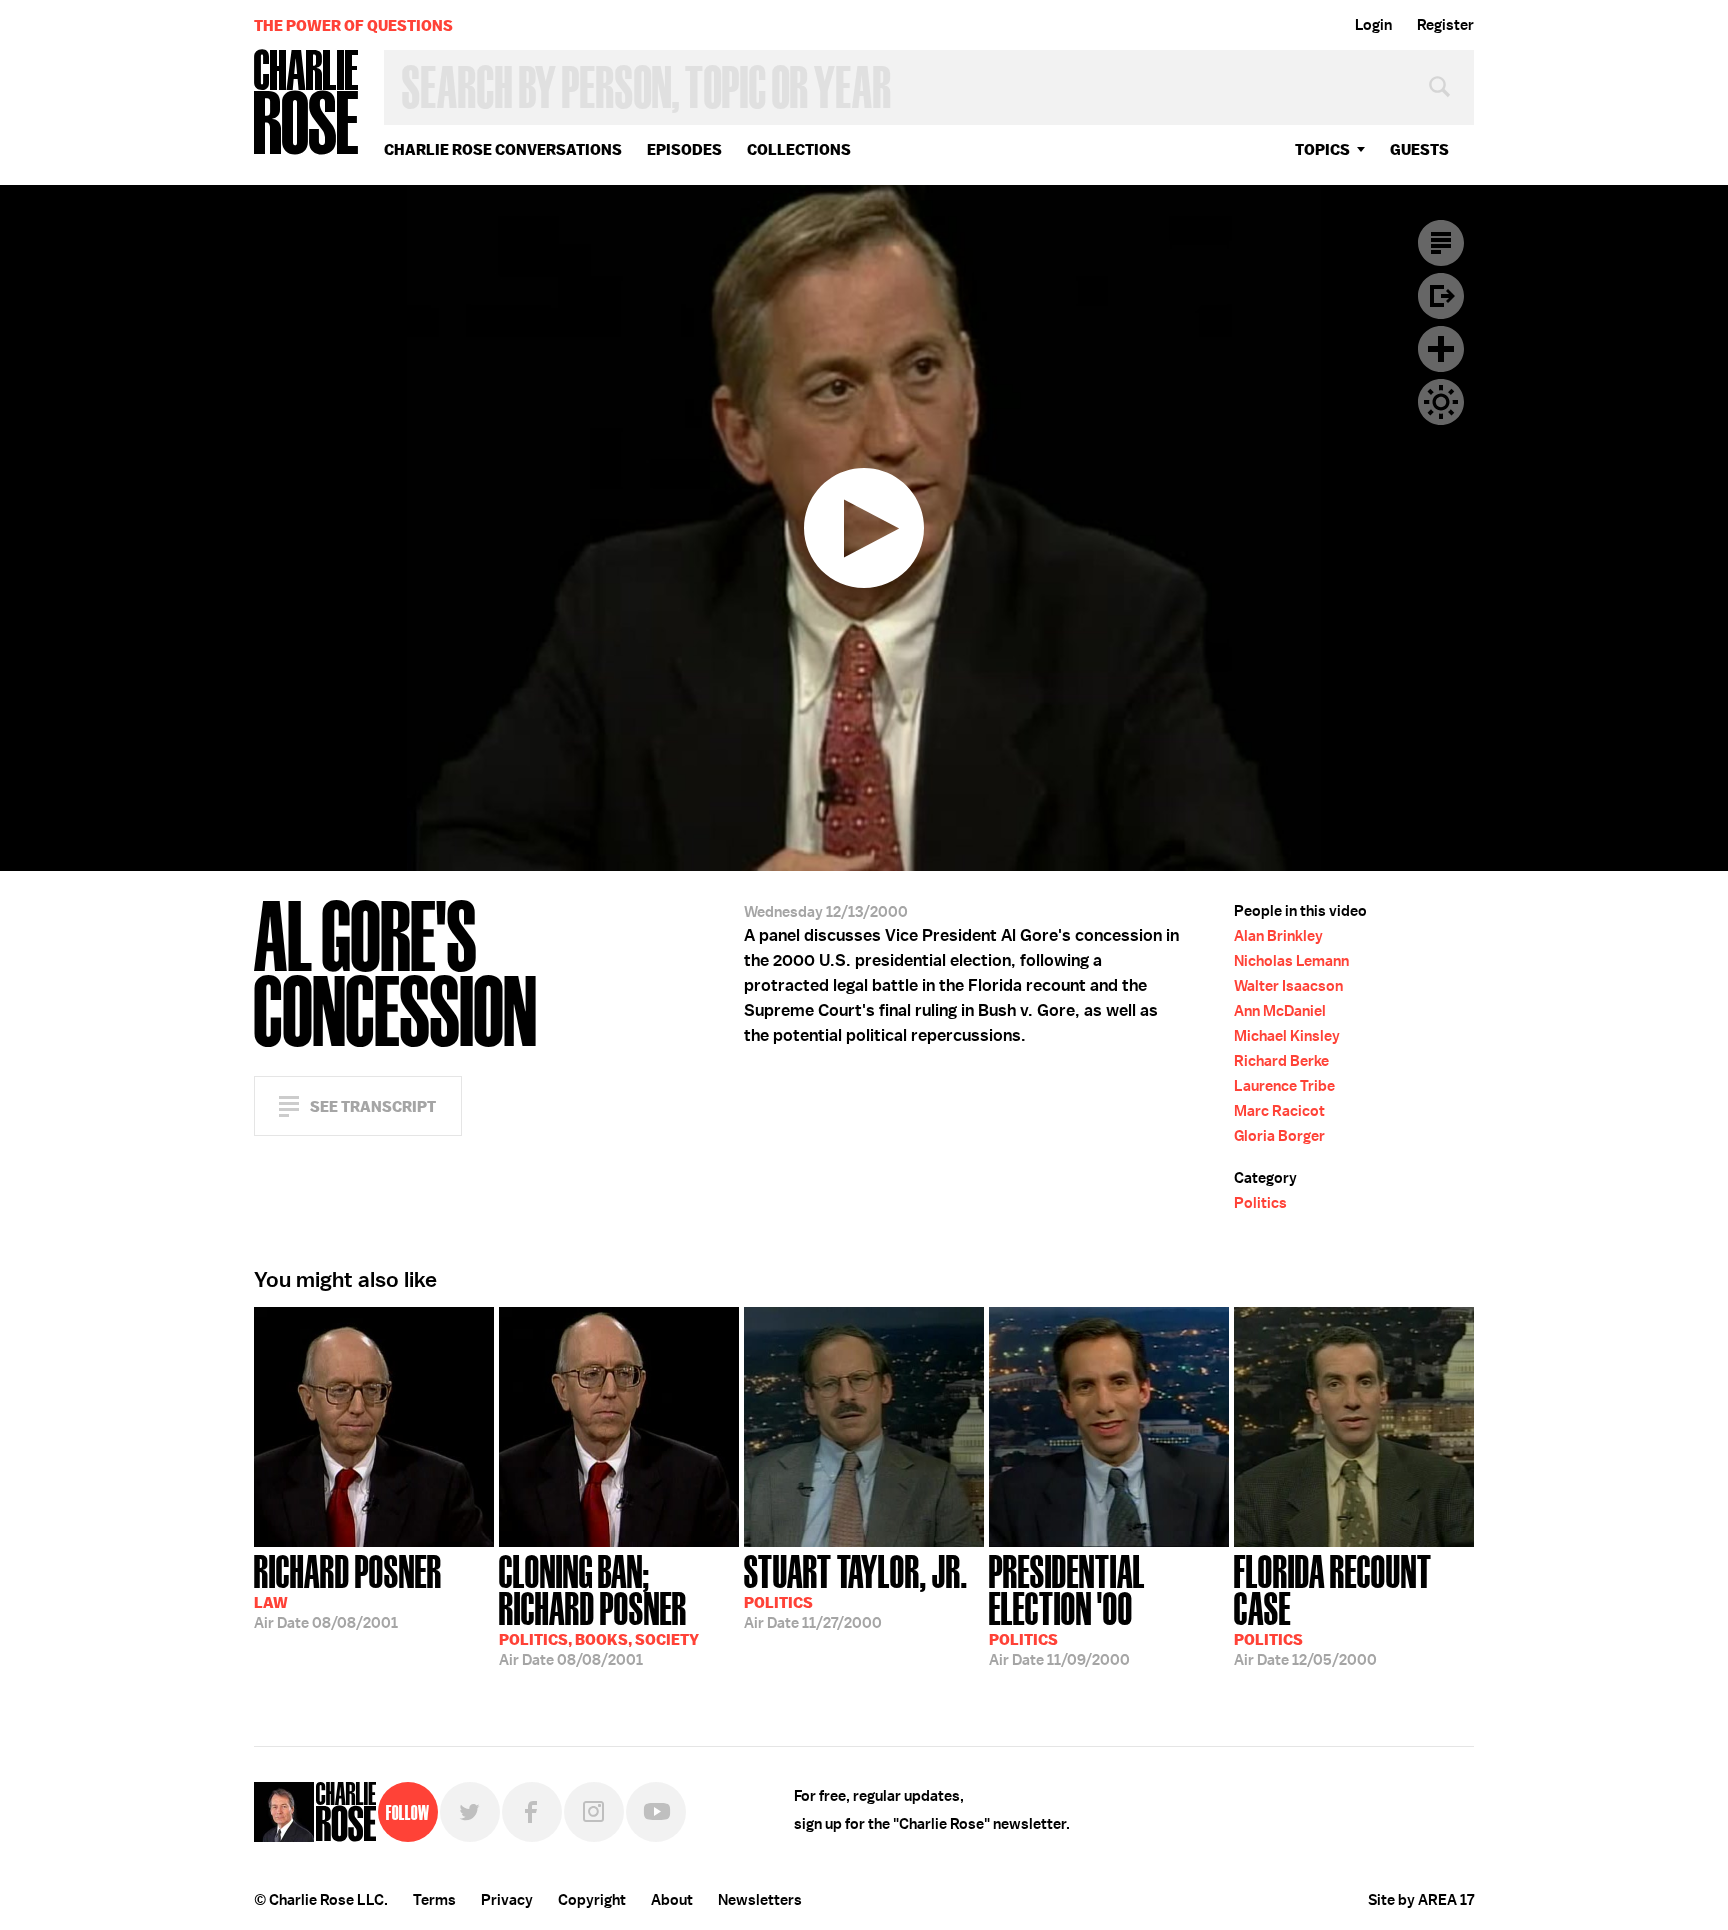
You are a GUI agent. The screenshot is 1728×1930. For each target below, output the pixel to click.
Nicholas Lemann (1291, 961)
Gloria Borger (1279, 1136)
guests (1419, 149)
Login (1373, 25)
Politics (1260, 1203)
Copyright (592, 1900)
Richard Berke (1281, 1061)
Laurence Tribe (1284, 1086)
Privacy (507, 1900)
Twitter (470, 1812)
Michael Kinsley (1287, 1036)
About (672, 1900)
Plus (1441, 349)
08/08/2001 (348, 1590)
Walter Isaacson (1288, 986)
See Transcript (373, 1106)
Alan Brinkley (1278, 936)
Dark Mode (1441, 402)
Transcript (1441, 243)
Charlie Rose (307, 103)
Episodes (684, 149)
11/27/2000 (856, 1590)
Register (1445, 25)
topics (1322, 149)
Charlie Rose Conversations (503, 149)
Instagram (594, 1812)
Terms (434, 1900)
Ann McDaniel (1280, 1011)
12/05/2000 (1333, 1608)
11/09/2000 (1067, 1608)
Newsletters (760, 1900)
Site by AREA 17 (1421, 1900)
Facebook (532, 1812)
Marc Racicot (1279, 1111)
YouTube (656, 1812)
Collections (799, 149)
